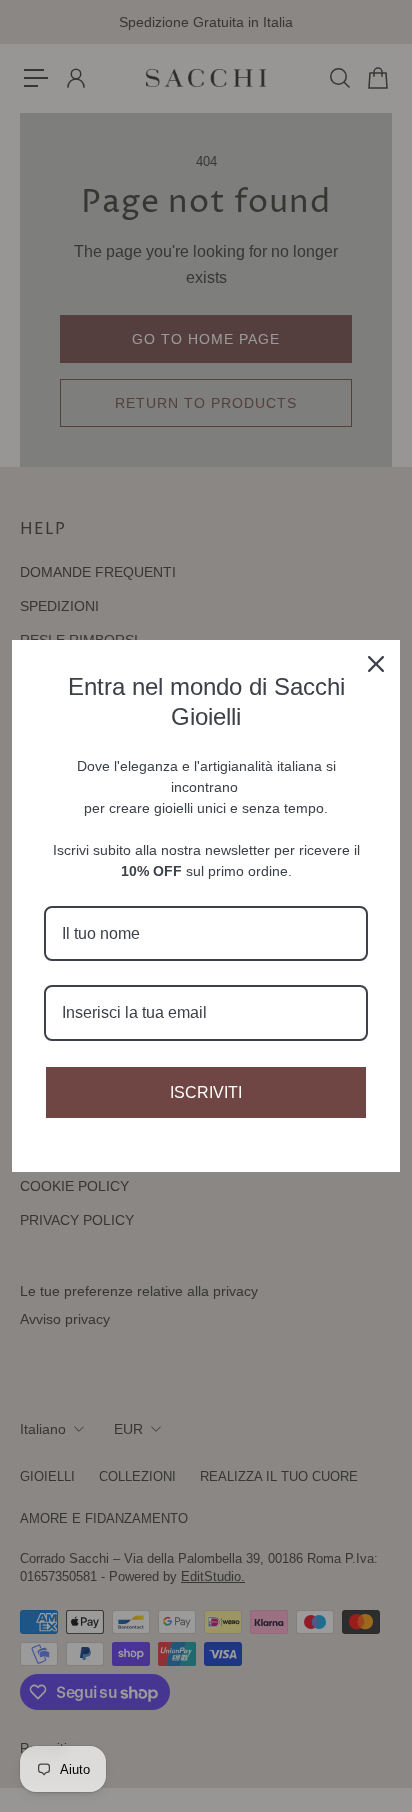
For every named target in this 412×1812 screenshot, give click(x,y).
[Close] (376, 664)
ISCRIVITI (206, 1092)
